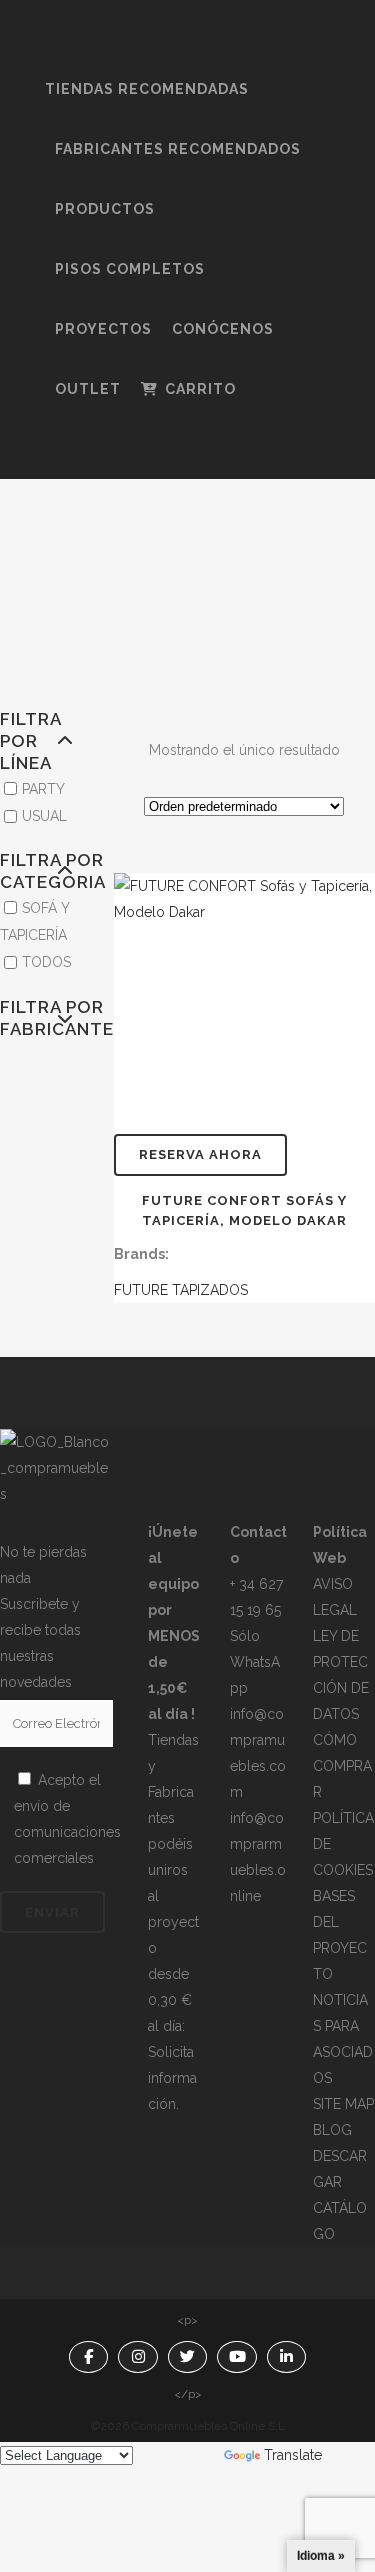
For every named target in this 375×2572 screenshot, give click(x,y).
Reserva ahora (200, 1154)
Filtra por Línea (30, 741)
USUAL (44, 816)
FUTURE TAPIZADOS (181, 1290)
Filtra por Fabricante (37, 1018)
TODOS (46, 963)
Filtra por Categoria (37, 871)
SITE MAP (343, 2104)
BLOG (332, 2130)
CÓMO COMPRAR (342, 1766)
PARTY (43, 789)
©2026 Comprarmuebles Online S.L (188, 2426)
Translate (293, 2455)
